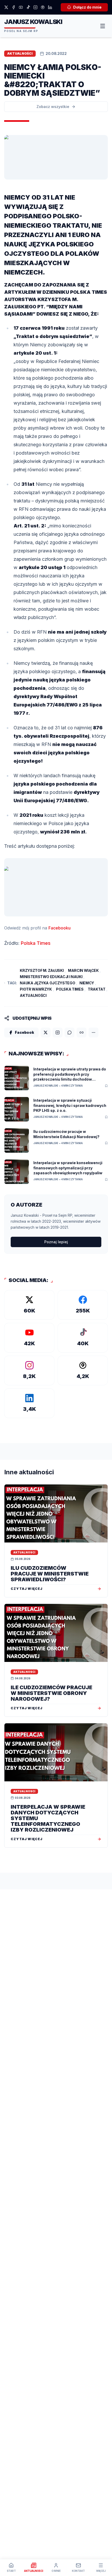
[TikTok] (28, 7)
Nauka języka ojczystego (47, 983)
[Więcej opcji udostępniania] (94, 1032)
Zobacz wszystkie (53, 107)
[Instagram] (35, 7)
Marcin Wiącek (83, 970)
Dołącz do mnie (87, 7)
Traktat (97, 989)
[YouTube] (21, 7)
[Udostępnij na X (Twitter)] (46, 1032)
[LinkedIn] (50, 7)
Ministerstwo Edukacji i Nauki (51, 977)
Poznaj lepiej (56, 1242)
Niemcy (87, 983)
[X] (6, 7)
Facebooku (60, 928)
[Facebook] (14, 7)
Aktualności (33, 995)
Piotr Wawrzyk (36, 989)
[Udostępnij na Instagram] (58, 1032)
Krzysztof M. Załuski (42, 970)
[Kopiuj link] (82, 1032)
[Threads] (43, 7)
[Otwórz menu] (103, 26)
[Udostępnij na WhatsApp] (70, 1032)
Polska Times (36, 943)
